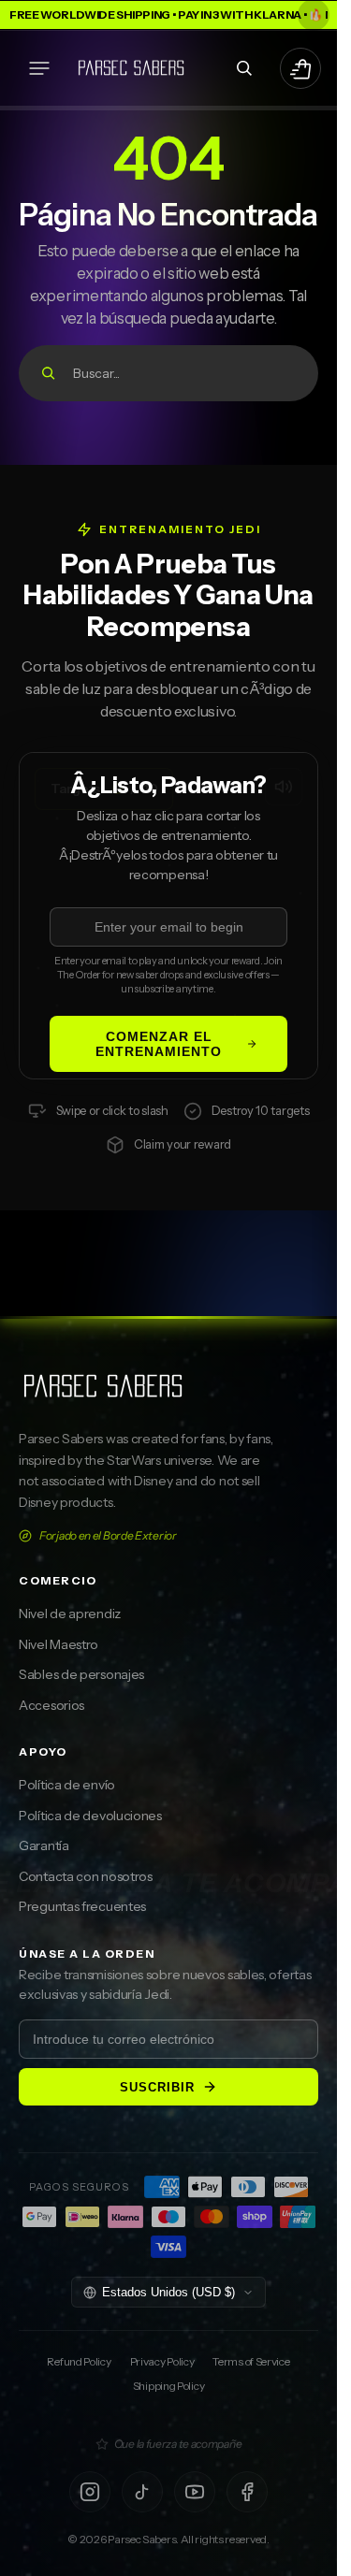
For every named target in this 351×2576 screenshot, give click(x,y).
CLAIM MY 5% (256, 1338)
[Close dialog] (330, 1142)
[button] (39, 68)
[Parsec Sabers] (131, 68)
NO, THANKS (256, 1398)
